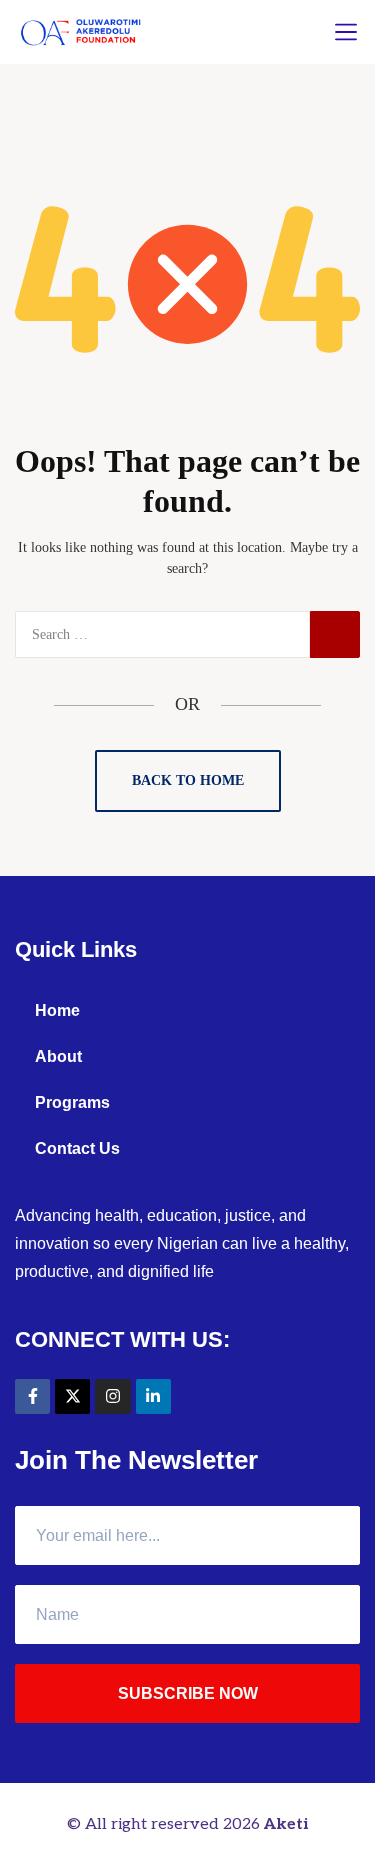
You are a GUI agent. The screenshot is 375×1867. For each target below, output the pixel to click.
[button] (346, 32)
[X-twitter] (72, 1396)
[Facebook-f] (32, 1396)
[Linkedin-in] (153, 1396)
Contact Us (77, 1148)
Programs (72, 1102)
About (58, 1056)
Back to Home (188, 780)
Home (57, 1010)
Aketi (286, 1824)
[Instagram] (112, 1396)
